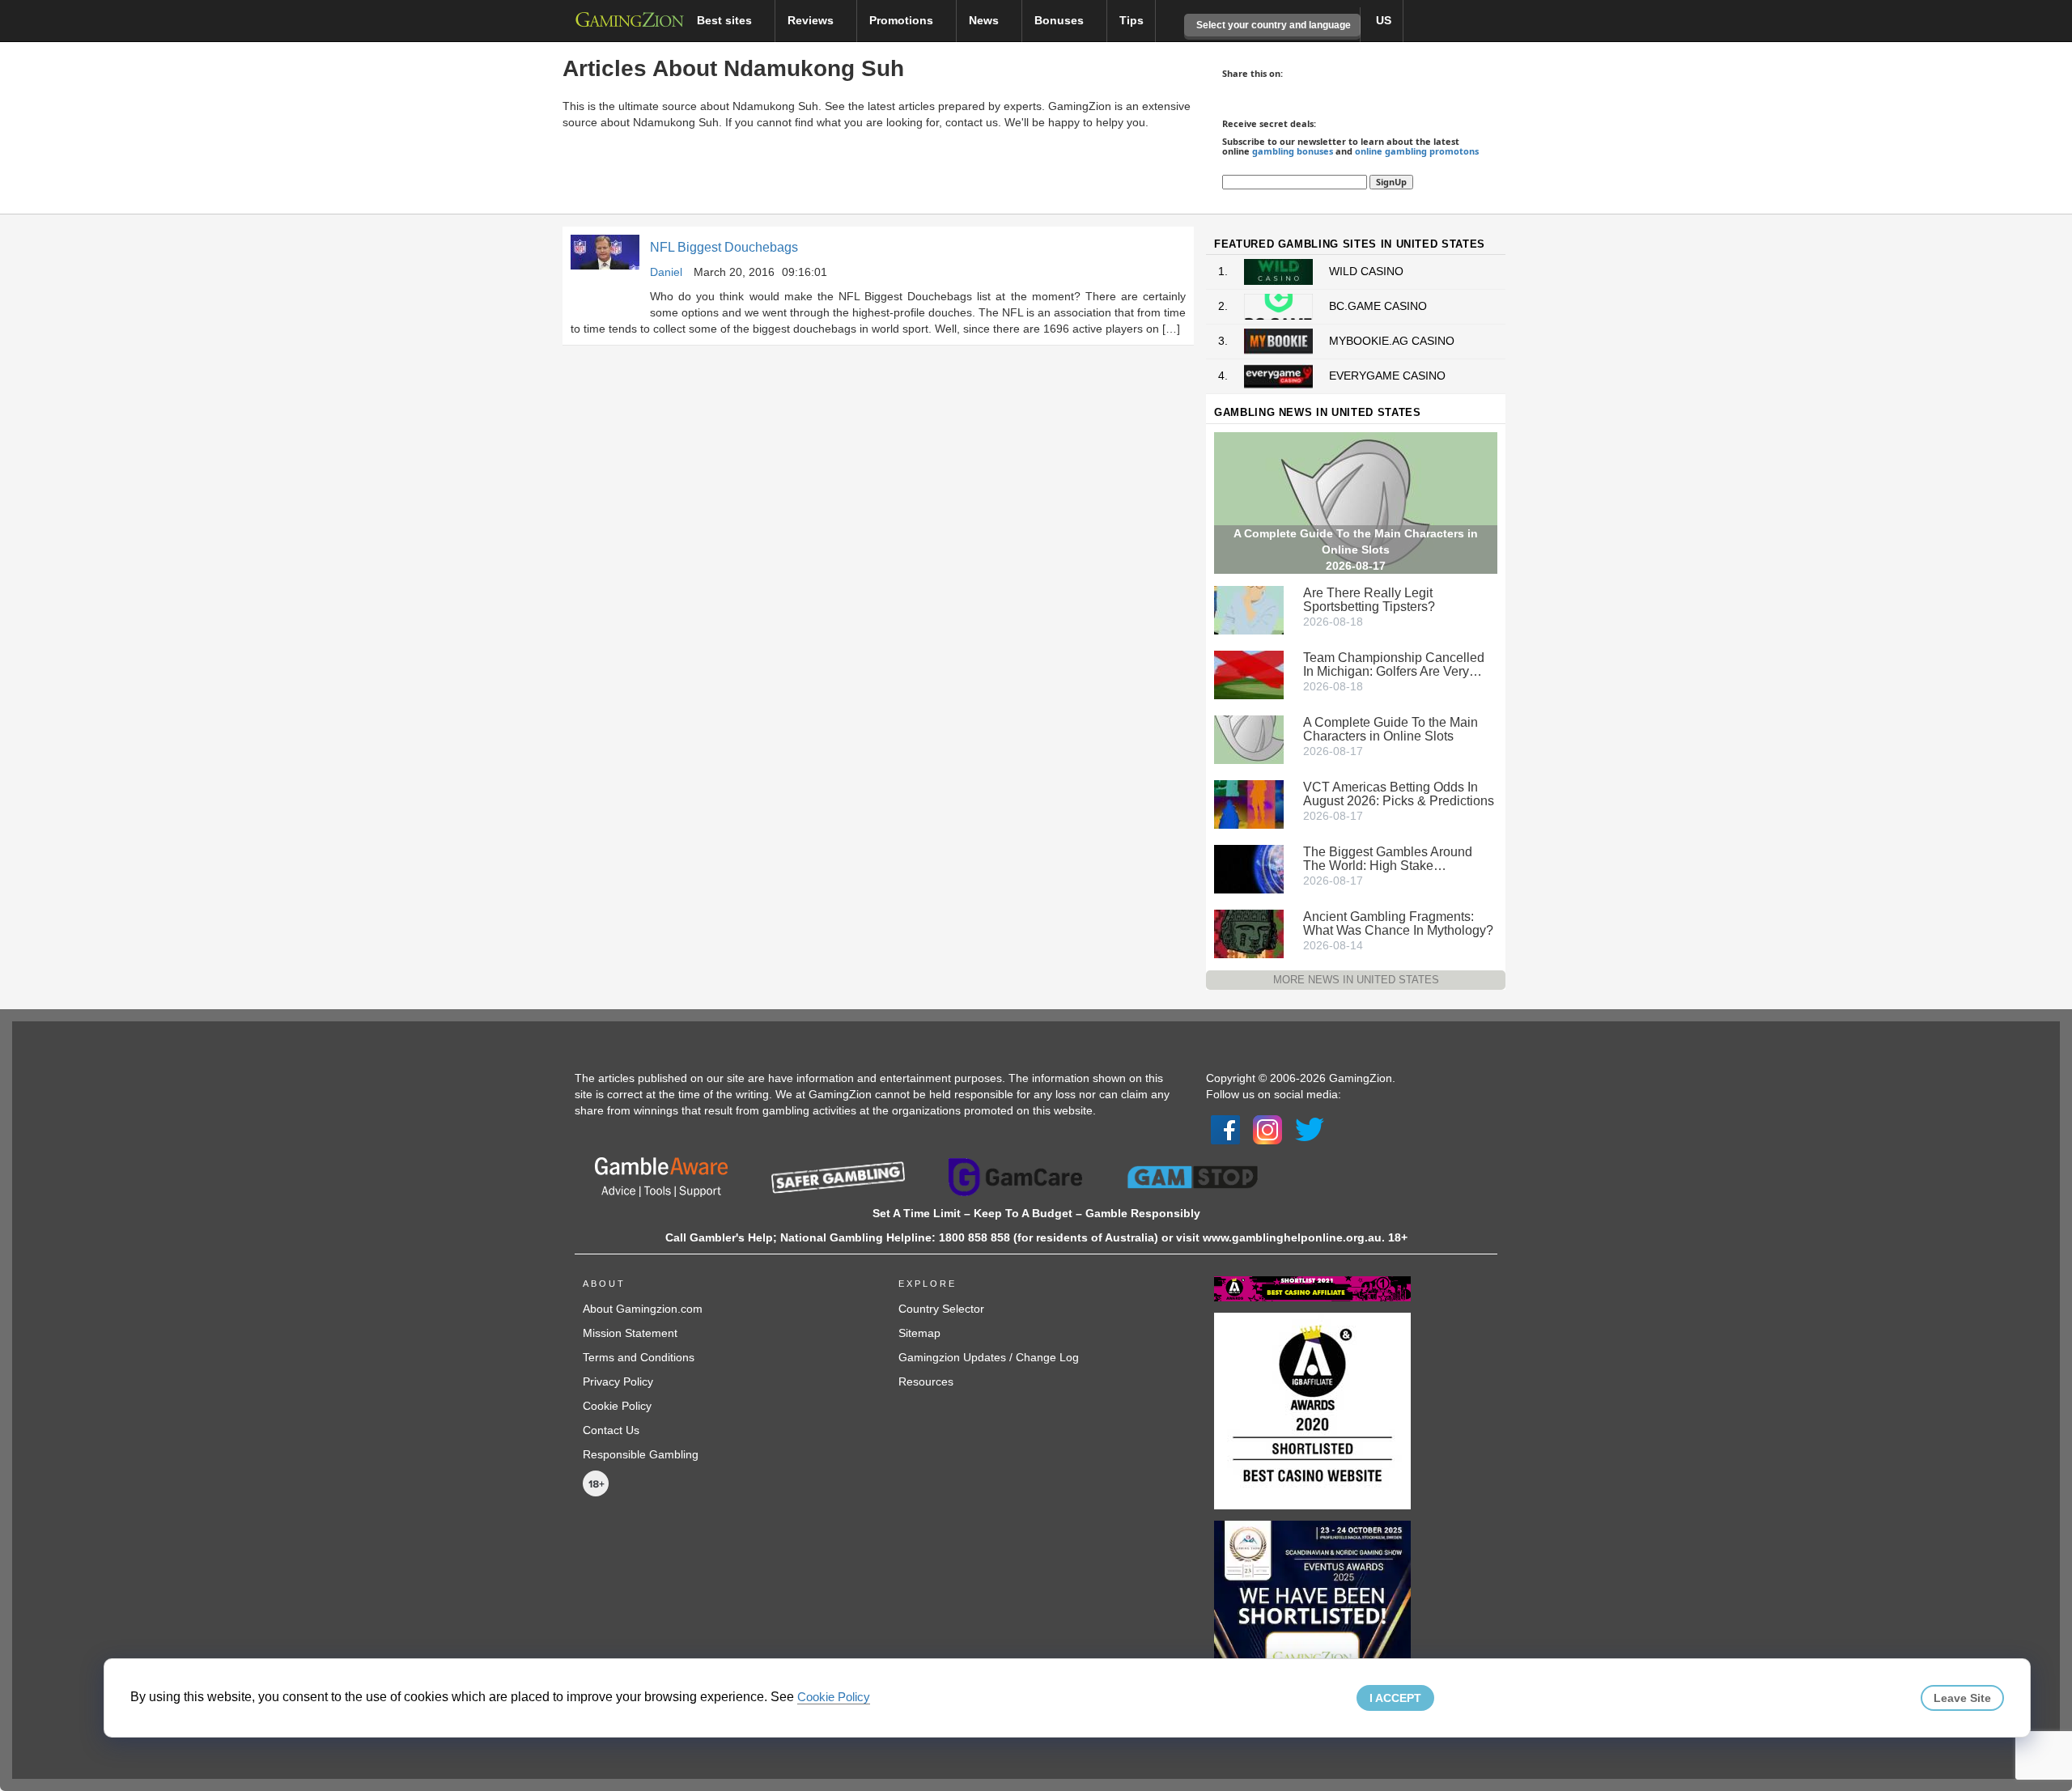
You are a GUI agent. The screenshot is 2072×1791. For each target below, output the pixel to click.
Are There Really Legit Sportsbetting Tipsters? (1369, 600)
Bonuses (1061, 20)
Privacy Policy (618, 1381)
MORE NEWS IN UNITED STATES (1356, 980)
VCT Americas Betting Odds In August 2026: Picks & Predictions (1399, 794)
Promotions (903, 20)
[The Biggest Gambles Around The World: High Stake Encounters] (1249, 868)
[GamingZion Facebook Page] (1225, 1129)
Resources (926, 1381)
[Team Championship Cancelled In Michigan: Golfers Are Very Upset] (1249, 673)
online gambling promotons (1417, 151)
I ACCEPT (1395, 1698)
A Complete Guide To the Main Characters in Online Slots (1391, 729)
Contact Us (611, 1430)
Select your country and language (1272, 25)
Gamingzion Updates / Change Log (989, 1357)
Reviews (812, 20)
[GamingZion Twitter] (1310, 1129)
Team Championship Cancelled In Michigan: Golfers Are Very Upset (1394, 664)
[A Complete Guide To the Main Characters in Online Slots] (1249, 738)
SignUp (1391, 182)
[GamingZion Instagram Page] (1267, 1129)
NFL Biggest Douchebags (724, 247)
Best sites (726, 20)
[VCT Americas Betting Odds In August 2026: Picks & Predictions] (1249, 803)
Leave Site (1962, 1698)
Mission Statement (630, 1333)
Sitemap (919, 1333)
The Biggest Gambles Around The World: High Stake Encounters (1388, 859)
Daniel (666, 272)
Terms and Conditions (639, 1357)
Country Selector (941, 1309)
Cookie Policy (617, 1406)
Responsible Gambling (641, 1454)
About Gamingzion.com (643, 1309)
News (985, 20)
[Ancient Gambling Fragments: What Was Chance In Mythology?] (1249, 932)
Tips (1132, 20)
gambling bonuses (1293, 151)
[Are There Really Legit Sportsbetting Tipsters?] (1249, 609)
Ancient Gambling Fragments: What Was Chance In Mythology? (1398, 923)
